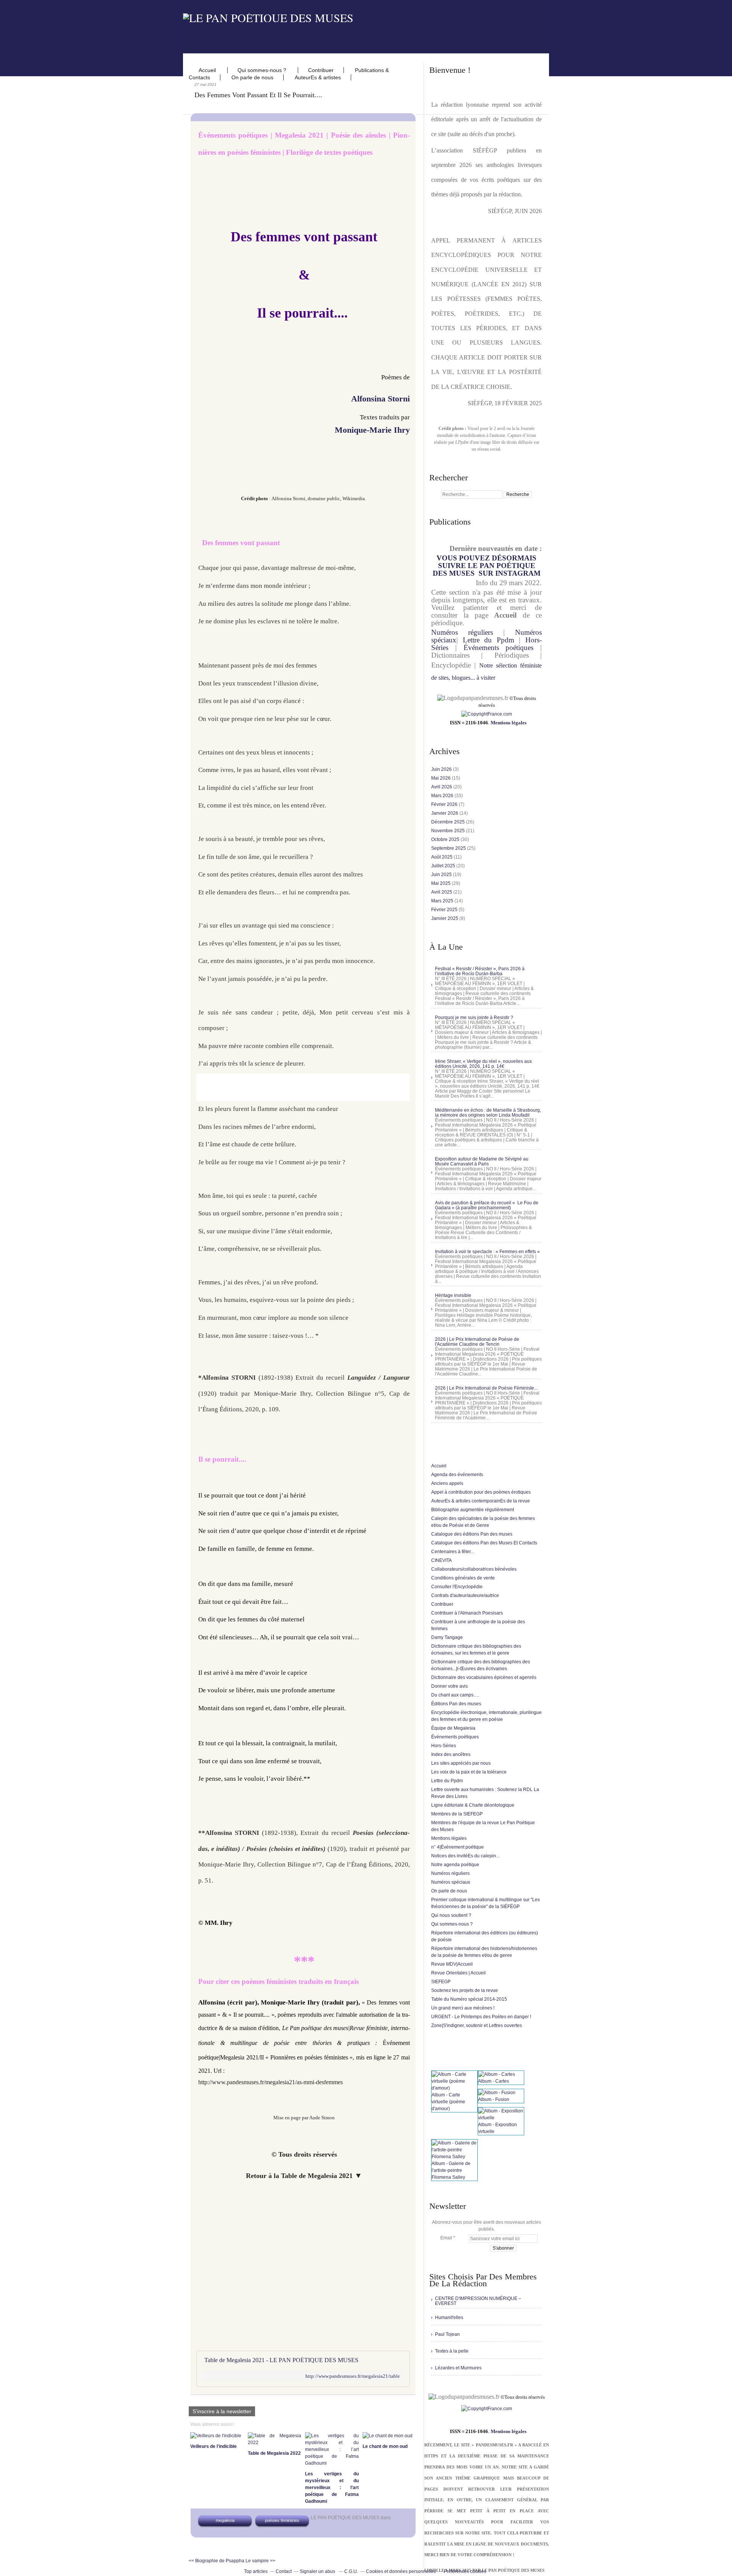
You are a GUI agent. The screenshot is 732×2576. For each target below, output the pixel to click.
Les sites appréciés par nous (461, 1763)
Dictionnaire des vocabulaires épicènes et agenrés (484, 1677)
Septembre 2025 (449, 848)
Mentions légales (509, 723)
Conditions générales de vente (463, 1578)
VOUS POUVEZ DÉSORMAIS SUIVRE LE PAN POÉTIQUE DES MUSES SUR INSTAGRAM (487, 566)
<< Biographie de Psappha (217, 2561)
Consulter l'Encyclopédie (457, 1587)
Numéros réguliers (462, 632)
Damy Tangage (447, 1637)
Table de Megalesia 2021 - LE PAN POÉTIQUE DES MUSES (281, 2360)
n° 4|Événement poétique (457, 1847)
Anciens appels (447, 1483)
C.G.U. (351, 2571)
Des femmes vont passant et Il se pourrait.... (258, 95)
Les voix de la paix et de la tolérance (469, 1772)
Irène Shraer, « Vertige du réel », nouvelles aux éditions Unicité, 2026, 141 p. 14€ (483, 1064)
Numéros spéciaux (451, 1882)
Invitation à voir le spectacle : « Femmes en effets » (487, 1252)
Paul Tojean (447, 2334)
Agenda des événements (457, 1475)
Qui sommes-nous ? (263, 70)
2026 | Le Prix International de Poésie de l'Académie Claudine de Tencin (477, 1342)
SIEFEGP (441, 1982)
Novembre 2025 (449, 831)
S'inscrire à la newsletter (222, 2411)
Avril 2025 (442, 892)
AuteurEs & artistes (318, 77)
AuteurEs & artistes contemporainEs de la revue (481, 1501)
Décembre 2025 (449, 822)
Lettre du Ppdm (489, 640)
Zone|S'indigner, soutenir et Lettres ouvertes (477, 2025)
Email (446, 2238)
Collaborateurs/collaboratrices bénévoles (474, 1569)
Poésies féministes (282, 2520)
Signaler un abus (318, 2571)
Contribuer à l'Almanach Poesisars (467, 1613)
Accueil (208, 70)
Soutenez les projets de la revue (465, 1990)
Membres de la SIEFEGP (457, 1814)
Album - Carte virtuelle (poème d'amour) (448, 2102)
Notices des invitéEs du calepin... (465, 1856)
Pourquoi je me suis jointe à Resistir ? (474, 1018)
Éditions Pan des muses (456, 1704)
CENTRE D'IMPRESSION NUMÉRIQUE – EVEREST (478, 2301)
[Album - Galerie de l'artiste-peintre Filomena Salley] (454, 2157)
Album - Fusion (494, 2099)
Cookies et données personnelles (401, 2571)
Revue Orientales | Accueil (458, 1973)
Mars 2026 (443, 796)
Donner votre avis (449, 1686)
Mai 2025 (441, 883)
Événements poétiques (499, 648)
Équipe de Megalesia (453, 1728)
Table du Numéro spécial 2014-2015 (469, 1999)
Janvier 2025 (445, 918)
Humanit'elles (449, 2318)
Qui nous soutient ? (451, 1915)
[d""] (487, 714)
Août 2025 (442, 857)
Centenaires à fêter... (453, 1552)
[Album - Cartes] (497, 2074)
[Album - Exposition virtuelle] (501, 2118)
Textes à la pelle (452, 2351)
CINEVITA (441, 1560)
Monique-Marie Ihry (372, 430)
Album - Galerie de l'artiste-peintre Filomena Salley (451, 2170)
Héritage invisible (453, 1295)
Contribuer (321, 70)
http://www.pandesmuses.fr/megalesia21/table (353, 2376)
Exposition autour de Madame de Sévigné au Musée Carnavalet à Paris (482, 1161)
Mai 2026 (441, 778)
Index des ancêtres (451, 1754)
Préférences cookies (465, 2571)
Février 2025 (445, 910)
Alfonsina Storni (380, 399)
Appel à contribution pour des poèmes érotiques (481, 1492)
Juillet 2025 (444, 866)
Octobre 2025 (446, 839)
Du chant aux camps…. (455, 1695)
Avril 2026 (442, 787)
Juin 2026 (442, 769)
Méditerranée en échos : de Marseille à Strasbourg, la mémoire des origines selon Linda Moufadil (488, 1113)
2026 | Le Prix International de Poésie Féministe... (486, 1388)
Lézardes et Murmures (458, 2368)
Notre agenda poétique (455, 1865)
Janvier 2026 (445, 813)
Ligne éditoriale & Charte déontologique (473, 1805)
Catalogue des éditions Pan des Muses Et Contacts (484, 1543)
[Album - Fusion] (497, 2093)
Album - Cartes (494, 2081)
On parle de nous (252, 77)
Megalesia (225, 2520)
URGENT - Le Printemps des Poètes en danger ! (481, 2017)
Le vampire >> (260, 2561)
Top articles (256, 2571)
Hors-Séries (444, 1746)
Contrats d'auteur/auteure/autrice (465, 1595)
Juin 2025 (442, 875)
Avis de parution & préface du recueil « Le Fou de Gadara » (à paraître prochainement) (487, 1205)
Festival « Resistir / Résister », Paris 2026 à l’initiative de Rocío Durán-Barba (480, 971)
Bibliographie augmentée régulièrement (473, 1510)
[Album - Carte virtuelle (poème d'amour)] (454, 2088)
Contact (284, 2571)
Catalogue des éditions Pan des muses (472, 1534)
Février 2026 (445, 804)
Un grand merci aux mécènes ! (463, 2008)
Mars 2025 (443, 901)
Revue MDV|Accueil (452, 1964)
